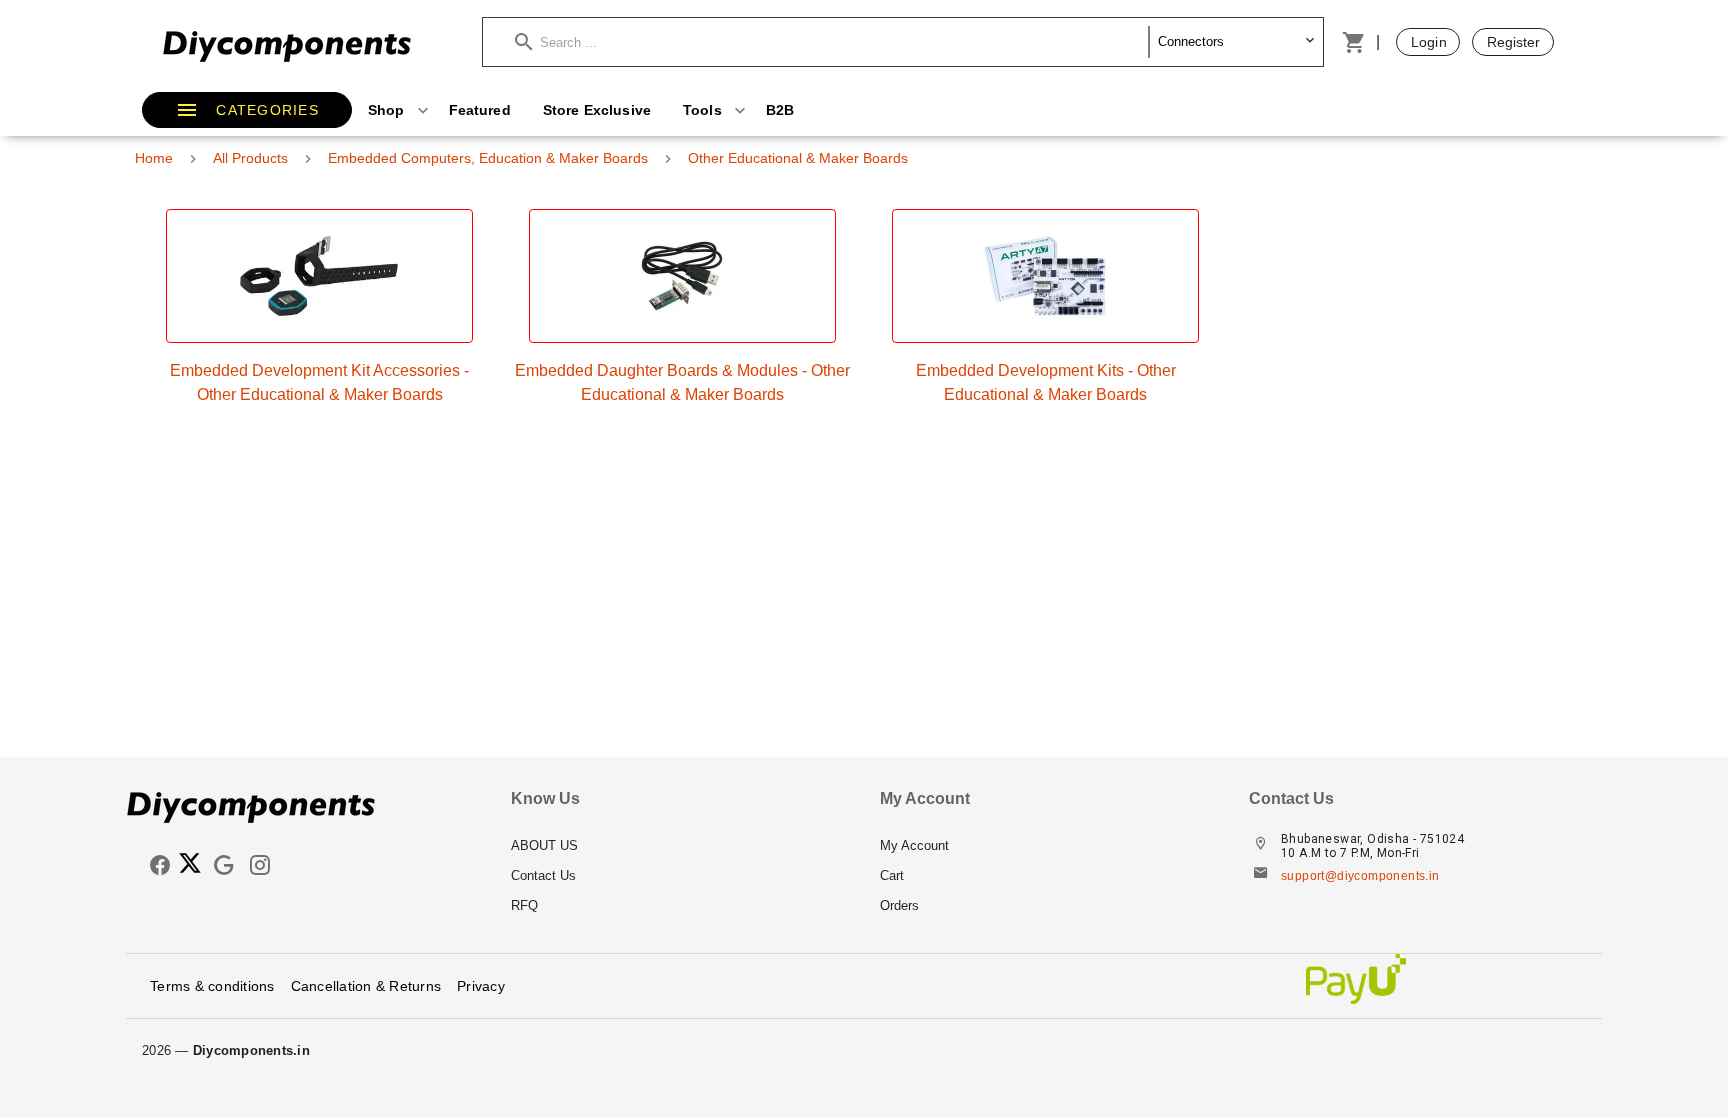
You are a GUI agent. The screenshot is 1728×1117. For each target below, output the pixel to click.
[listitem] (679, 846)
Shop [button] (388, 110)
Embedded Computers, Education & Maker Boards (488, 158)
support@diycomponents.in (1360, 876)
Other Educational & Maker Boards (798, 158)
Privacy (481, 986)
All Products (250, 158)
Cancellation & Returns (366, 986)
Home (154, 158)
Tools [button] (704, 110)
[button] (832, 42)
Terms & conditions (212, 986)
